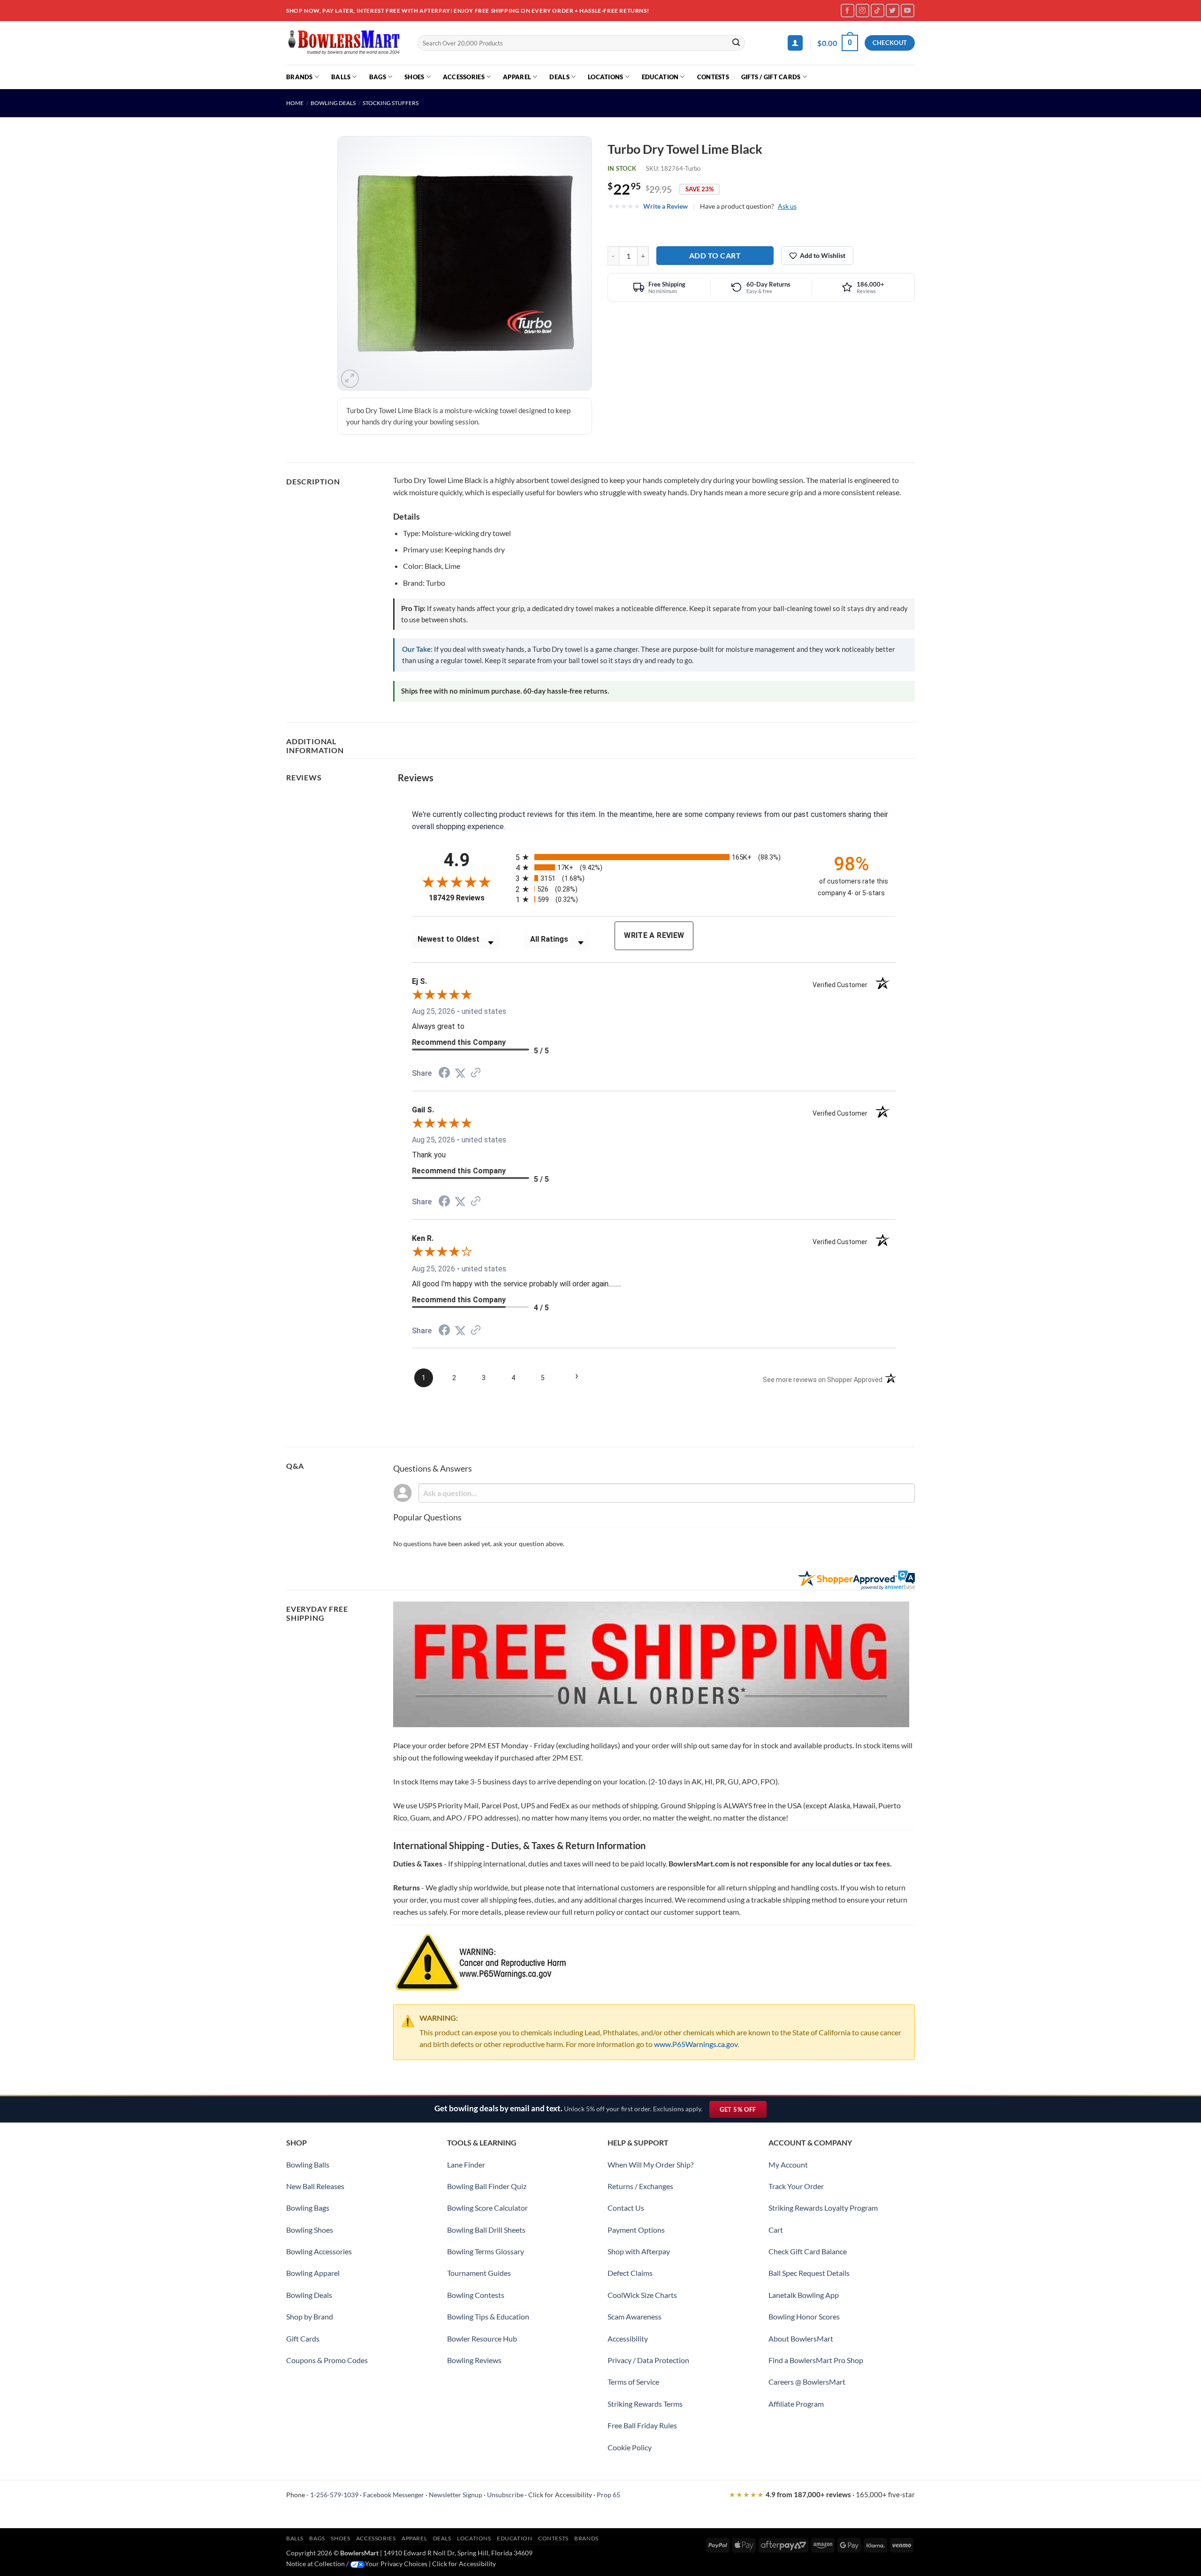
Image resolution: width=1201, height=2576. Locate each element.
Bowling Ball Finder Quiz (487, 2186)
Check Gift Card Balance (808, 2251)
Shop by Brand (310, 2316)
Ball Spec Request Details (809, 2273)
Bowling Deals (333, 103)
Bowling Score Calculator (487, 2208)
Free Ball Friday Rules (642, 2425)
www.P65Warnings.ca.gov (696, 2044)
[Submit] (737, 43)
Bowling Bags (308, 2208)
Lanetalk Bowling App (804, 2295)
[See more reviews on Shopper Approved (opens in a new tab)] (476, 1073)
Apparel (517, 77)
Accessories (464, 77)
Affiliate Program (796, 2404)
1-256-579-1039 (334, 2495)
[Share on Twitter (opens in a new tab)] (460, 1073)
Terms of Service (633, 2382)
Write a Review (665, 206)
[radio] (659, 857)
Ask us (787, 206)
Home (295, 103)
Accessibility (628, 2338)
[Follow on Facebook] (848, 11)
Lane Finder (466, 2164)
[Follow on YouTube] (908, 11)
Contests (713, 77)
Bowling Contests (476, 2295)
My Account (788, 2164)
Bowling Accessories (319, 2251)
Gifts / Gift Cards (771, 77)
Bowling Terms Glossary (486, 2251)
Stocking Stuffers (391, 103)
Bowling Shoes (310, 2230)
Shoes (414, 77)
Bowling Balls (308, 2164)
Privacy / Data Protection (648, 2360)
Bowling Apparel (313, 2273)
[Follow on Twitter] (893, 11)
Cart (776, 2230)
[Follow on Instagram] (863, 11)
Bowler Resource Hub (482, 2338)
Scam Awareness (635, 2316)
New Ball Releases (315, 2186)
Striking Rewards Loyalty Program (823, 2208)
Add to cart (715, 255)
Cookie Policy (630, 2447)
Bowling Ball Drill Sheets (486, 2230)
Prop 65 (608, 2495)
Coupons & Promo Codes (327, 2360)
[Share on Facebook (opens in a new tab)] (444, 1074)
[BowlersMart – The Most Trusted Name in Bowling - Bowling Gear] (345, 43)
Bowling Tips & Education (488, 2316)
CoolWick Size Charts (642, 2295)
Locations (605, 77)
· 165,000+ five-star (822, 2494)
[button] (795, 43)
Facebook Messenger (394, 2495)
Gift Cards (303, 2338)
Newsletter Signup (456, 2495)
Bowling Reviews (474, 2360)
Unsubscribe (505, 2495)
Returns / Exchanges (640, 2186)
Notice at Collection (315, 2564)
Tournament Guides (479, 2273)
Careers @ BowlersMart (807, 2382)
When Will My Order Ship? (650, 2164)
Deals (559, 77)
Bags (378, 77)
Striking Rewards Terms (645, 2404)
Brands (300, 77)
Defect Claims (630, 2273)
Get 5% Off (743, 2111)
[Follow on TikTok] (878, 11)
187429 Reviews (465, 898)
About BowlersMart (801, 2338)
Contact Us (626, 2208)
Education (660, 77)
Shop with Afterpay (639, 2251)
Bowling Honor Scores (804, 2316)
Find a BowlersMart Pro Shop (816, 2360)
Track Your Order (796, 2186)
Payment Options (636, 2230)
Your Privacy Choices (396, 2564)
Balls (341, 77)
